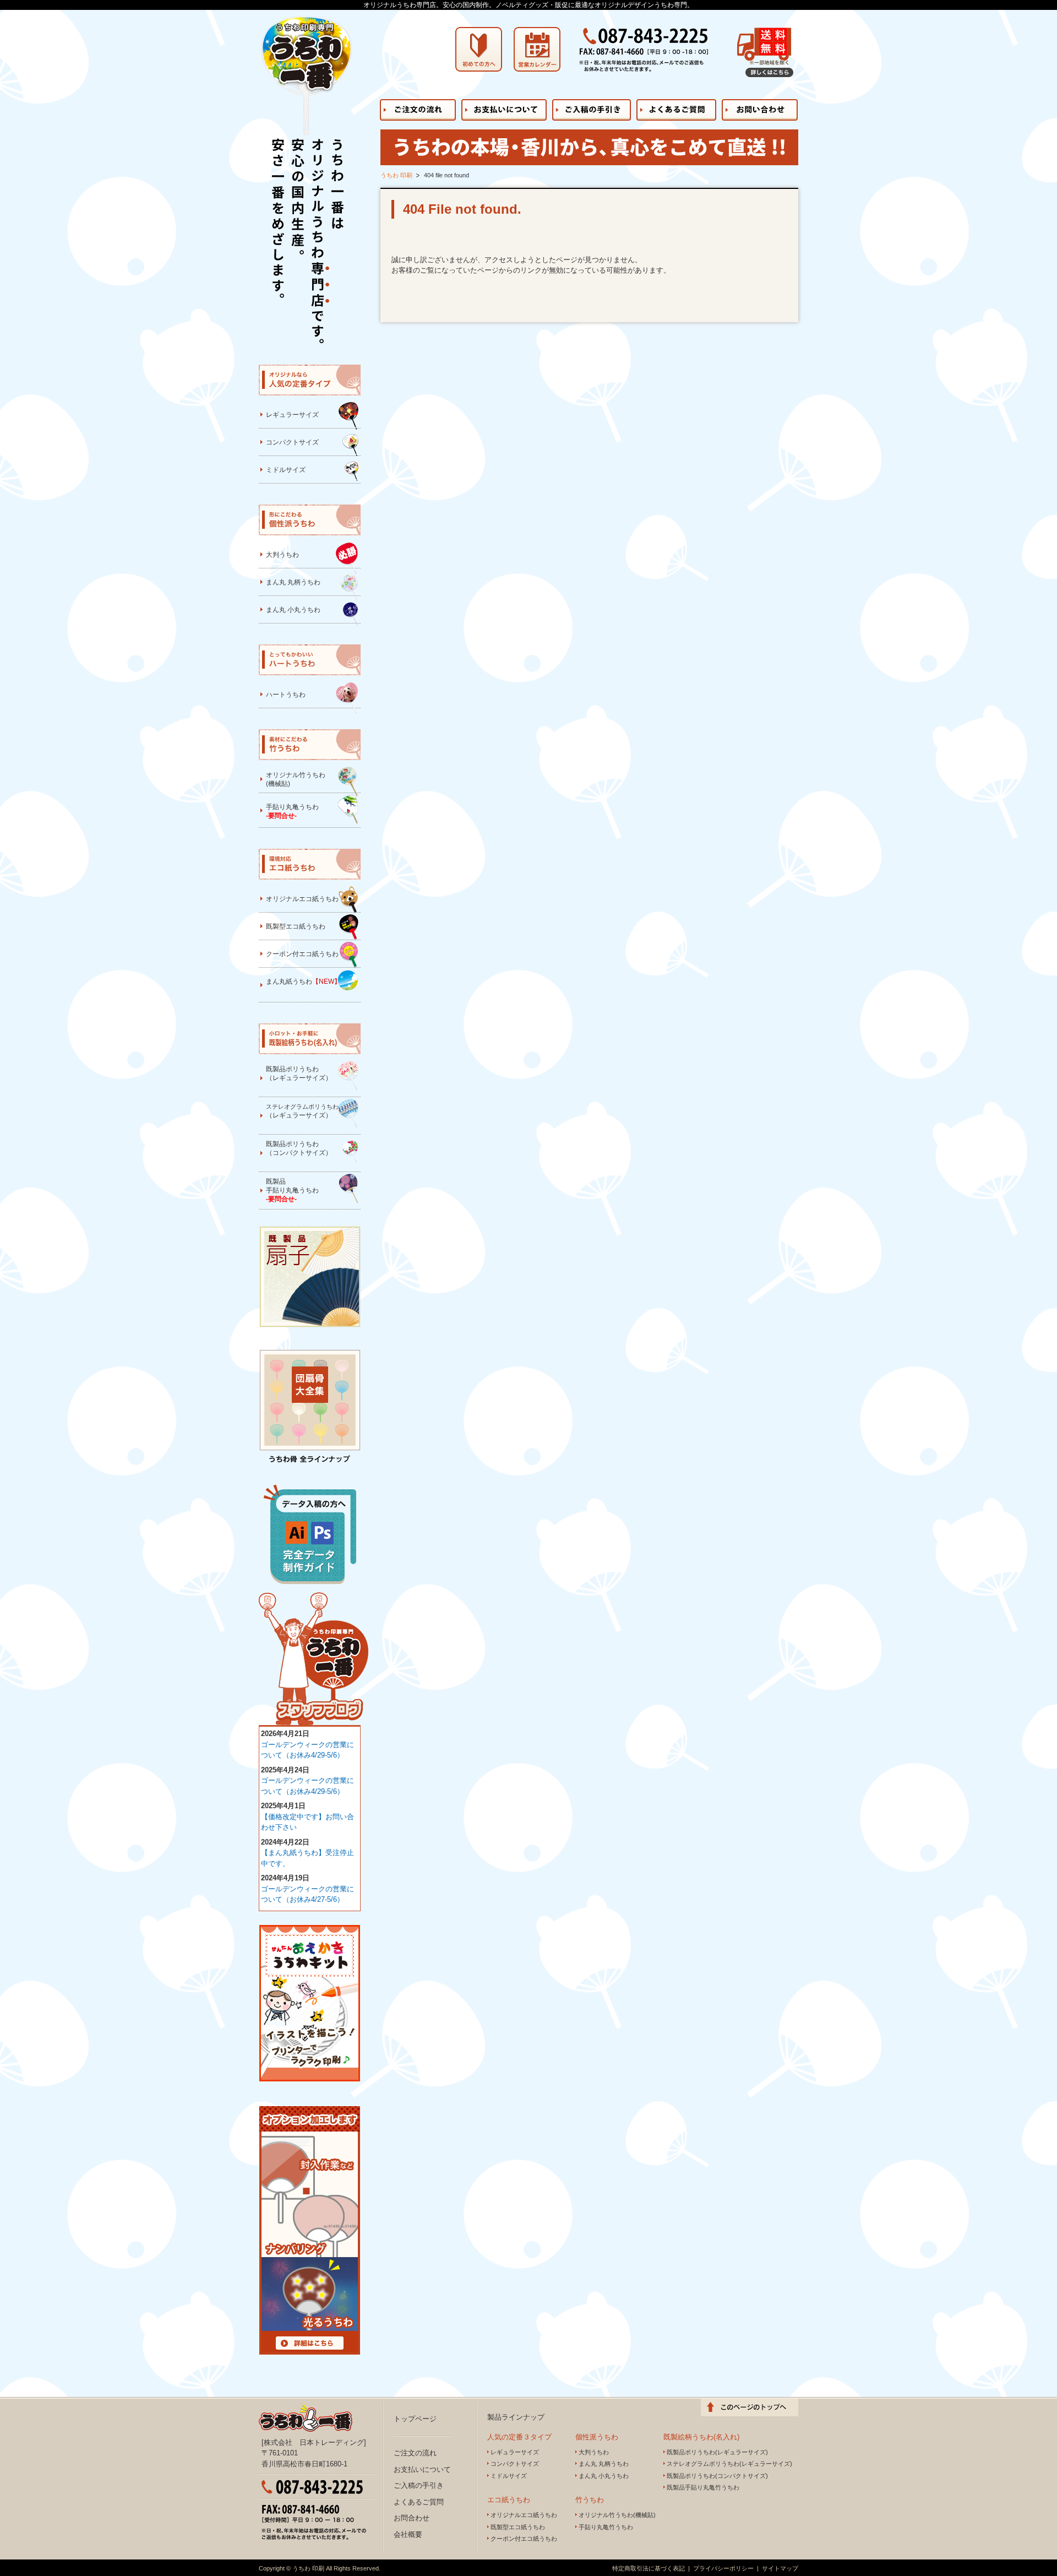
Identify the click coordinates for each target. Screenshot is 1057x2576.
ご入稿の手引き (419, 2485)
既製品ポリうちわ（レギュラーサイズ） (299, 1073)
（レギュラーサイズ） (302, 1111)
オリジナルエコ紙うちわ (302, 899)
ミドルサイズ (286, 470)
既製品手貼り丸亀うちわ (292, 1190)
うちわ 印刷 (396, 175)
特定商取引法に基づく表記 (649, 2568)
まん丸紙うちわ (303, 981)
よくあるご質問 (419, 2502)
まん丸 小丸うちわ (293, 610)
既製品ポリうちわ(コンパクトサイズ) (717, 2476)
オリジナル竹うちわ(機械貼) (296, 779)
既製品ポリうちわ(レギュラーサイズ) (717, 2452)
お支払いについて (422, 2469)
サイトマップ (780, 2568)
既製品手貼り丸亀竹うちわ (703, 2487)
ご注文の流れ (415, 2453)
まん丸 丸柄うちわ (293, 582)
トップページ (415, 2419)
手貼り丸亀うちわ (292, 811)
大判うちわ (282, 555)
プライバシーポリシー (723, 2568)
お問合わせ (412, 2518)
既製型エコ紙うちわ (296, 926)
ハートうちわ (286, 695)
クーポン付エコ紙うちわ (302, 954)
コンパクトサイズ (292, 442)
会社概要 (408, 2534)
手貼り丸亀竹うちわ (606, 2527)
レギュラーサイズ (292, 415)
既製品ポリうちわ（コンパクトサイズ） (299, 1148)
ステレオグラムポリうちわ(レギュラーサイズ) (729, 2464)
